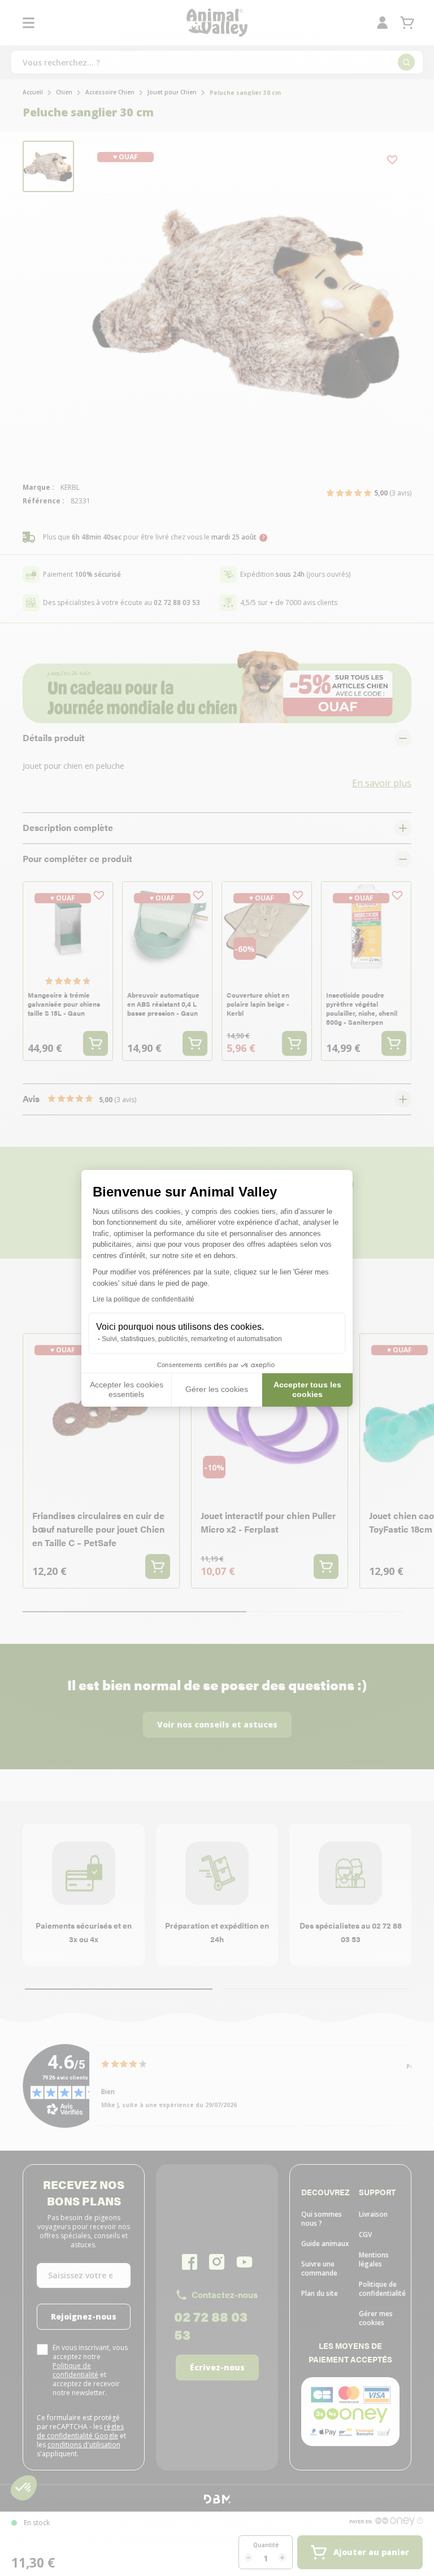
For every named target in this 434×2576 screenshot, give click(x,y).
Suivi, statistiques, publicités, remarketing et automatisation (192, 1339)
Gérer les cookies (217, 1389)
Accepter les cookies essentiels (127, 1390)
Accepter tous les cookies (307, 1390)
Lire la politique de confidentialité (144, 1299)
